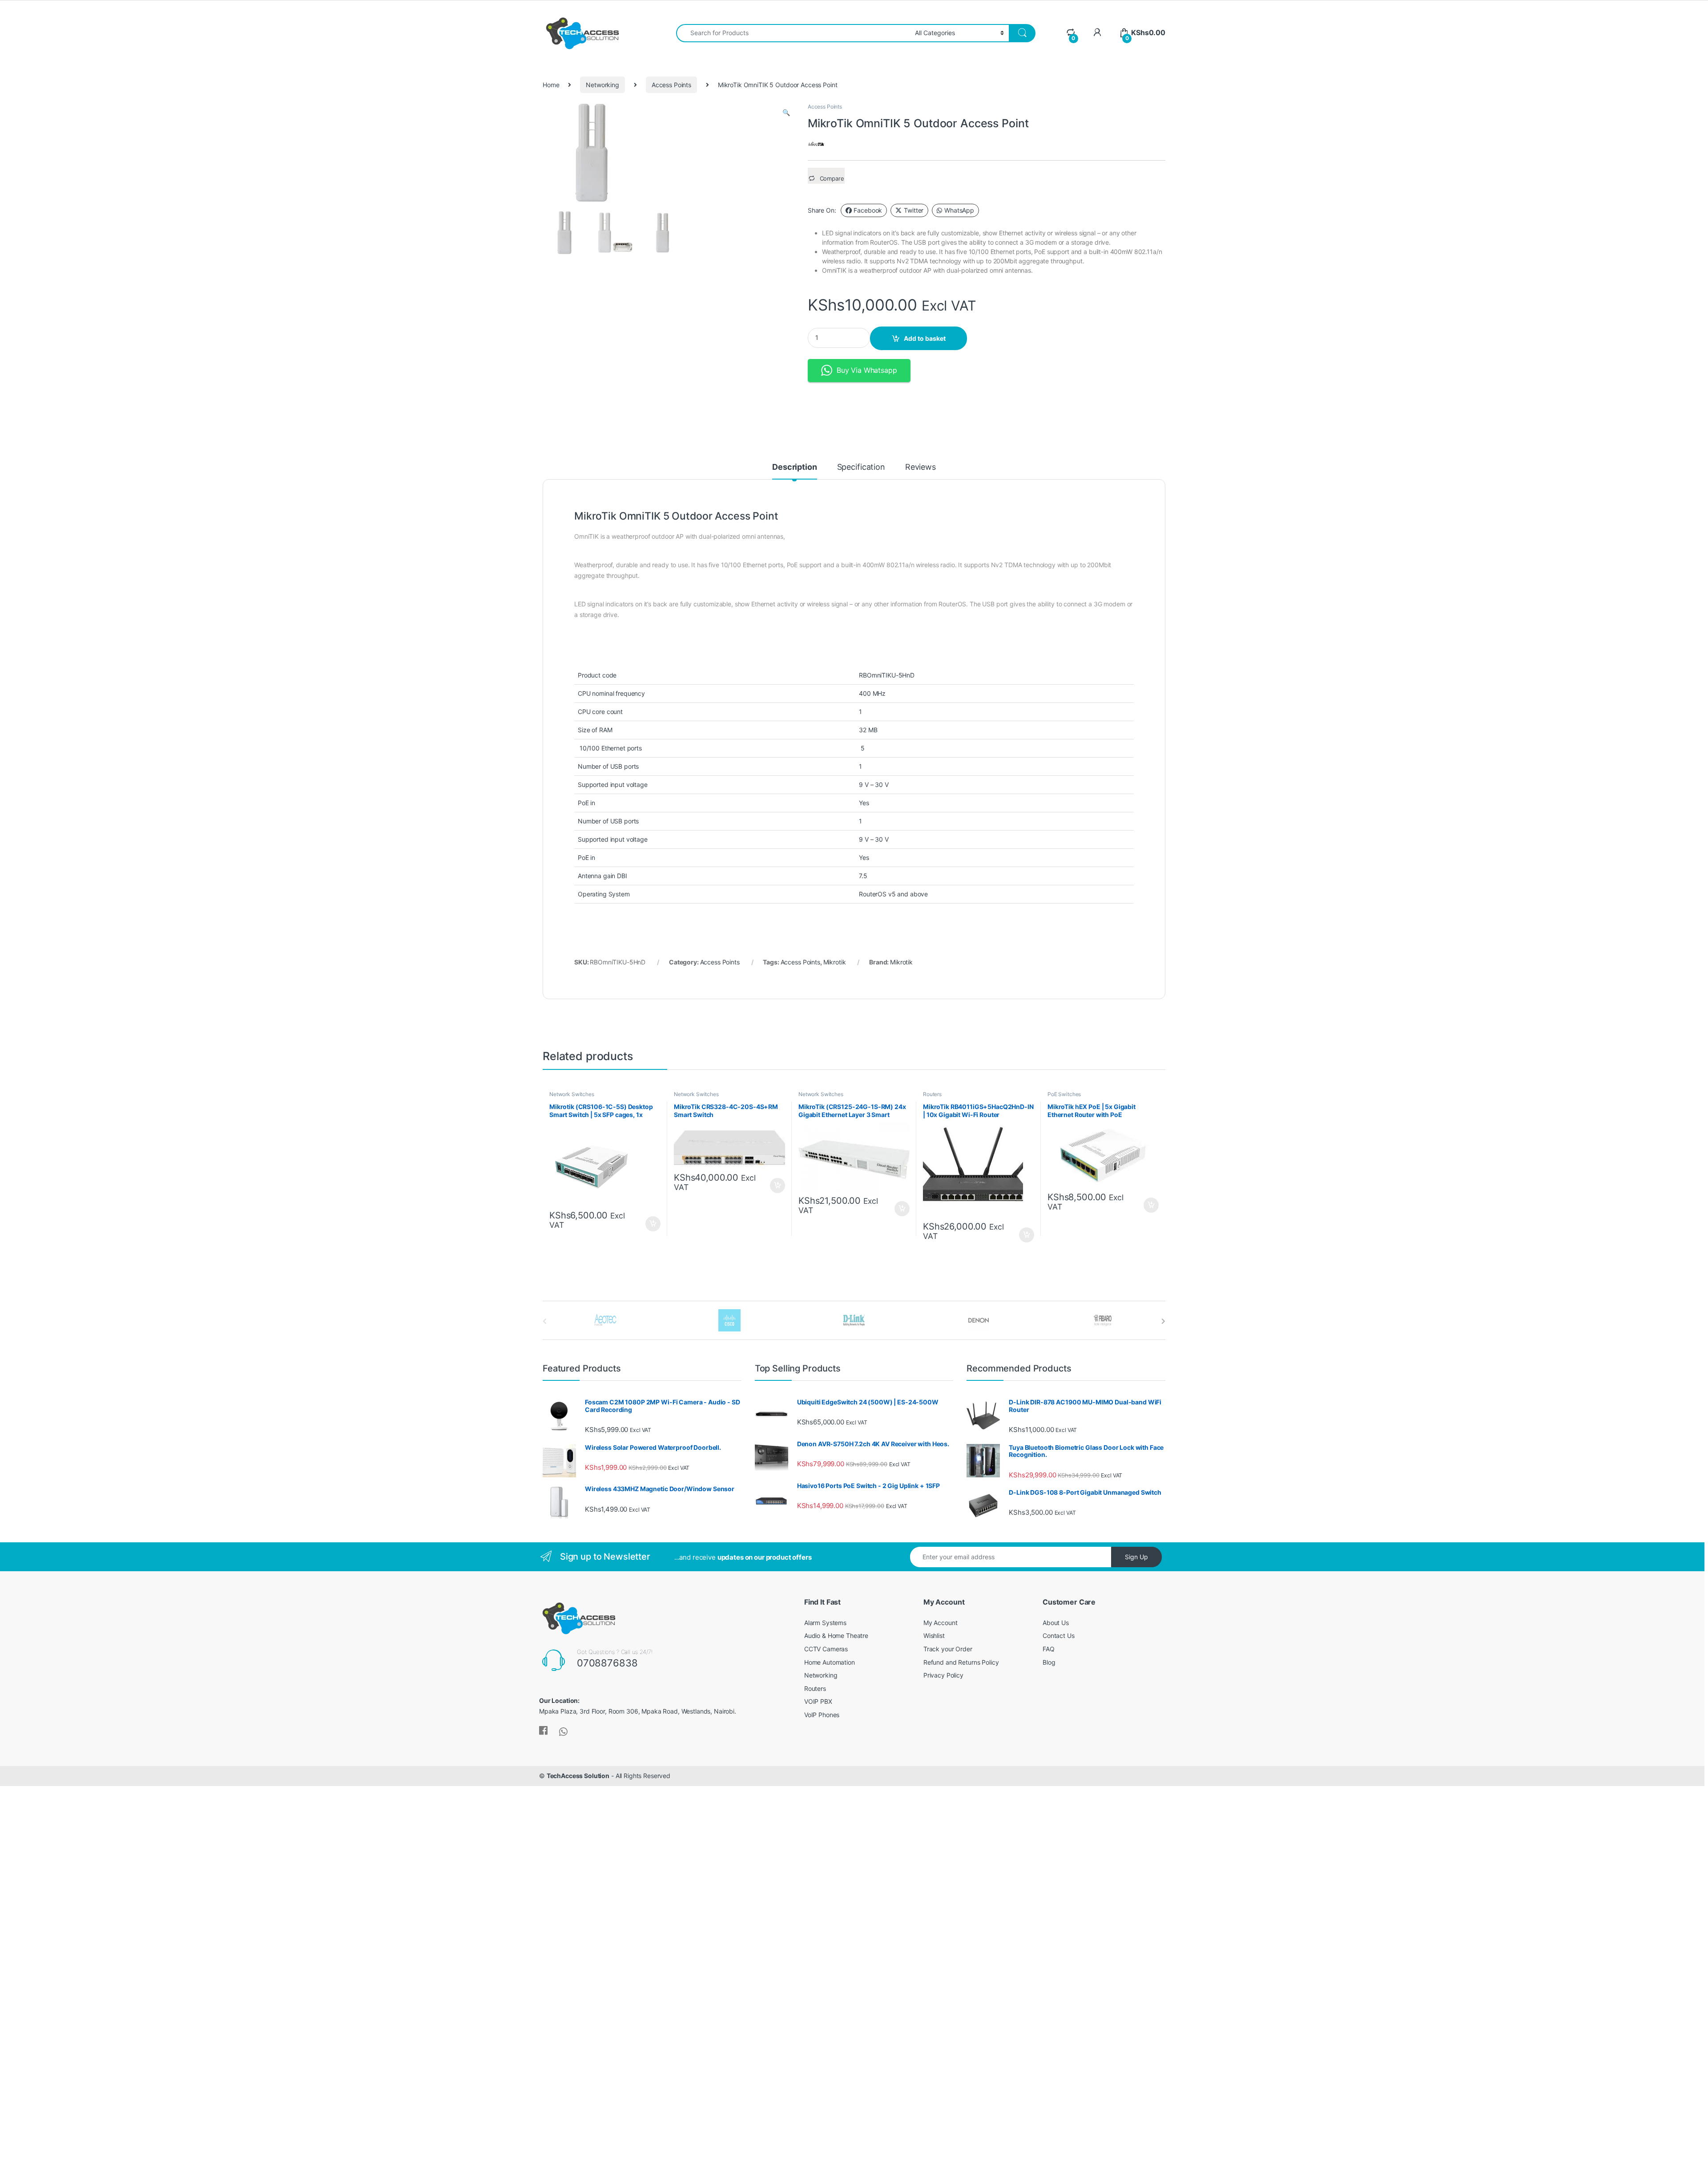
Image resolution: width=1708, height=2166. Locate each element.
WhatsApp (959, 210)
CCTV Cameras (826, 1649)
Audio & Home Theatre (836, 1636)
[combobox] (793, 33)
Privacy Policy (943, 1675)
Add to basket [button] (651, 1224)
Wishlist (934, 1636)
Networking (602, 85)
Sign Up (1136, 1557)
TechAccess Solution (578, 1776)
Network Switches (572, 1094)
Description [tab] (794, 467)
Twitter (914, 210)
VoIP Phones (822, 1715)
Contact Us (1059, 1636)
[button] (786, 113)
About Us (1056, 1623)
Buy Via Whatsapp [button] (867, 370)
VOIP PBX (818, 1701)
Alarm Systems (825, 1623)
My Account (941, 1623)
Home (551, 85)
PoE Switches (1064, 1094)
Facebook (868, 210)
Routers (932, 1094)
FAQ (1049, 1649)
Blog (1049, 1662)
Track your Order (948, 1649)
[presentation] (1163, 1321)
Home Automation (830, 1662)
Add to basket (925, 338)
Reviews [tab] (920, 467)
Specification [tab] (861, 467)
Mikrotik (835, 962)
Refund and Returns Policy (961, 1662)
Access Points (671, 85)
